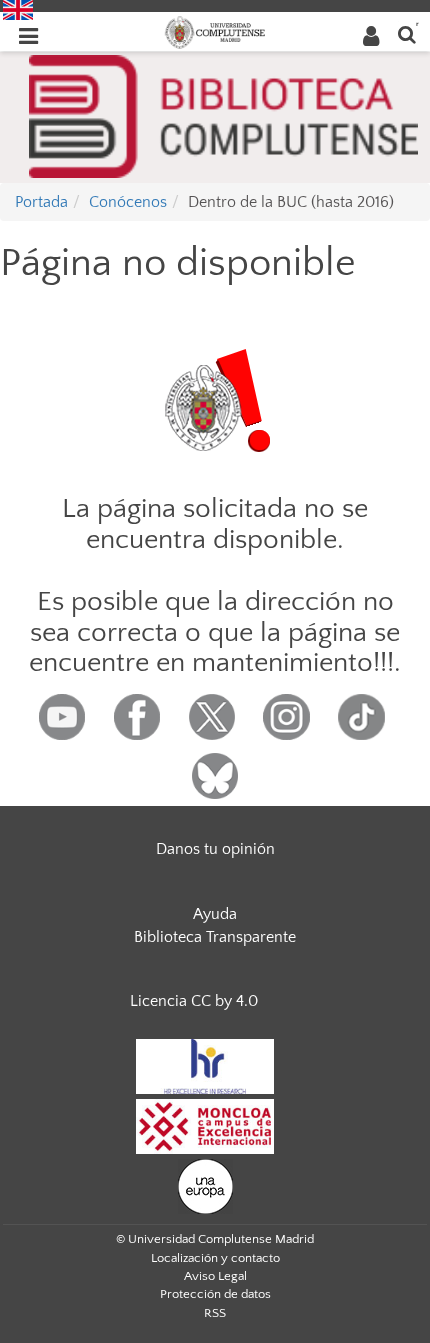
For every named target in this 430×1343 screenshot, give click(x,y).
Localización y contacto (215, 1258)
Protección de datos (215, 1294)
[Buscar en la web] (407, 33)
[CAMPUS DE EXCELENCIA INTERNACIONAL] (205, 1125)
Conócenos (128, 202)
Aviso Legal (215, 1276)
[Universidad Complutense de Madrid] (215, 31)
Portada (41, 202)
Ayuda (215, 914)
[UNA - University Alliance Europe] (205, 1185)
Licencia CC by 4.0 (194, 1001)
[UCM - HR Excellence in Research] (205, 1065)
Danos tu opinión (215, 849)
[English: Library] (18, 9)
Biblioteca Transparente (215, 937)
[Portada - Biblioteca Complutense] (223, 115)
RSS (215, 1313)
